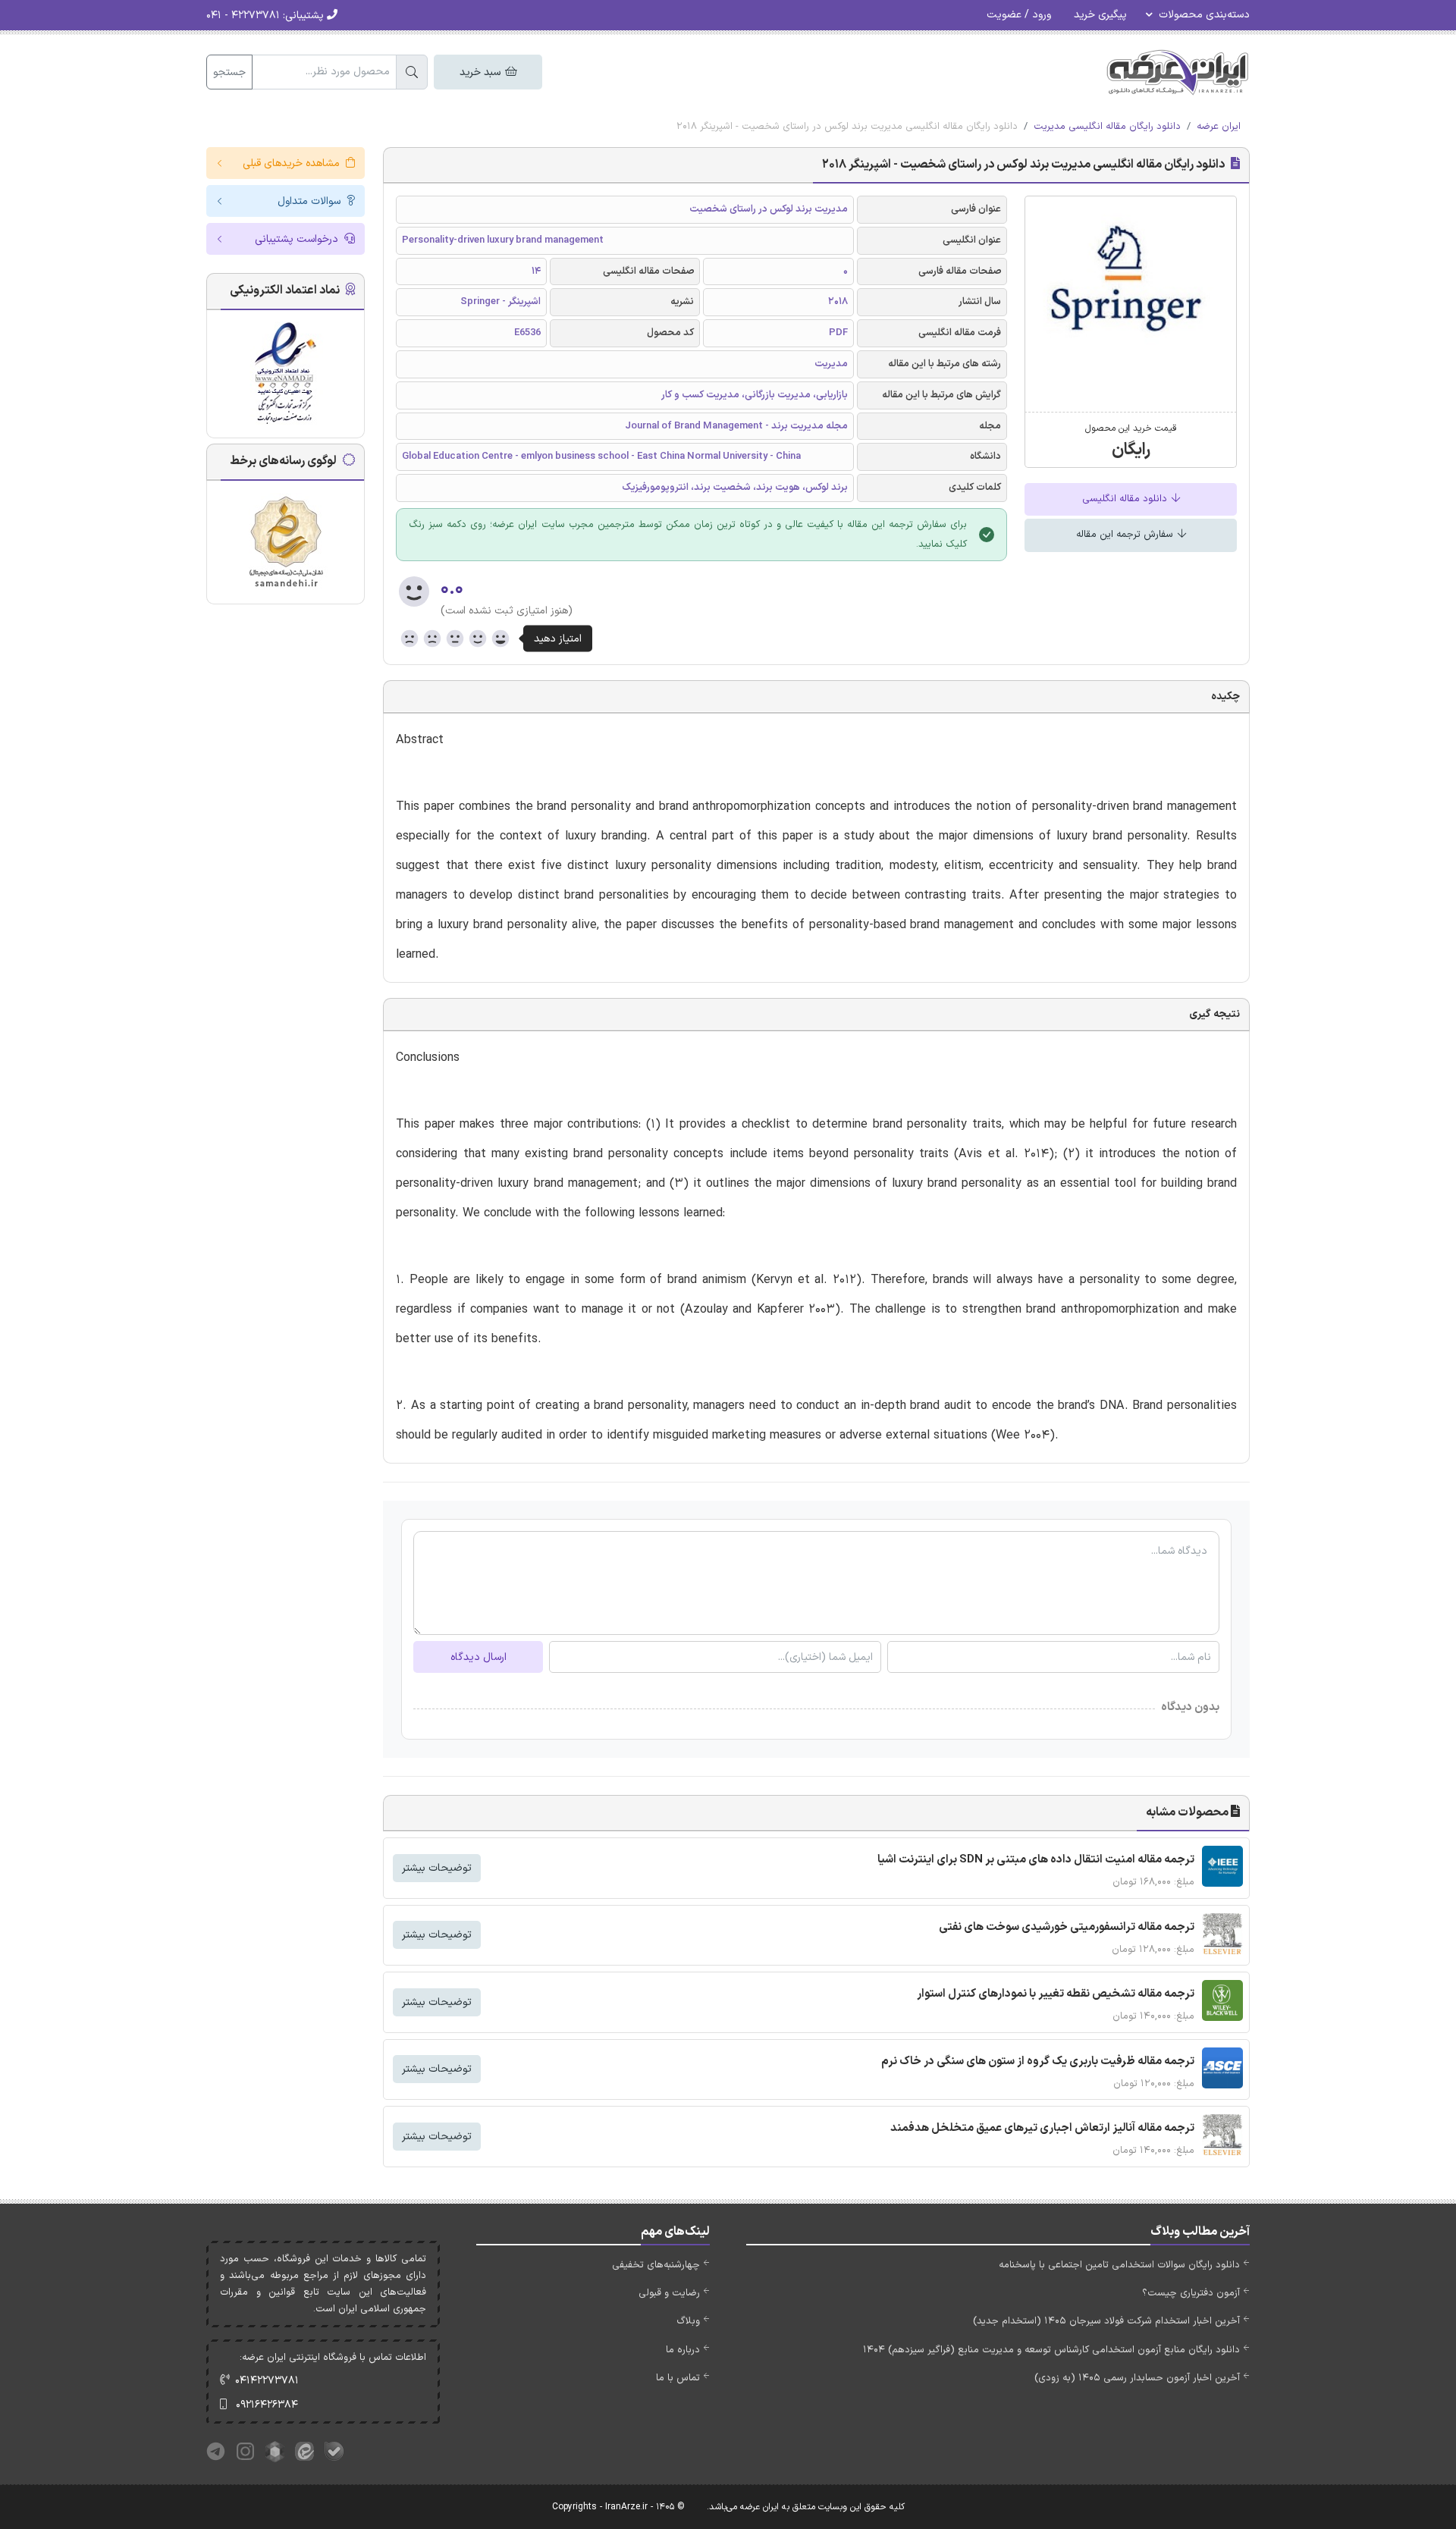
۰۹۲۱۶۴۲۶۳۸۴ (267, 2405)
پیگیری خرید (1100, 15)
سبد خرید (482, 72)
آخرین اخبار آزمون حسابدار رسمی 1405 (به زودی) (1137, 2378)
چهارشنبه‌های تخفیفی (656, 2265)
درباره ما (683, 2350)
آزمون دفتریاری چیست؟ (1191, 2293)
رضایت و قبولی (669, 2293)
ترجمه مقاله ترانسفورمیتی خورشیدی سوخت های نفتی (1067, 1927)
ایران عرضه (1219, 127)
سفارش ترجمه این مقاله (1126, 535)
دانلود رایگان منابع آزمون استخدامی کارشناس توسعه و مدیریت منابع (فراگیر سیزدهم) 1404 (1051, 2350)
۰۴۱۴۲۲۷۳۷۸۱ (267, 2381)
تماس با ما (678, 2378)
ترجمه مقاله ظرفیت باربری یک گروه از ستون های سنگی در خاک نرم (1038, 2061)
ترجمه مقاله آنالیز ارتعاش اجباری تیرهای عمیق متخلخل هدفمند (1042, 2128)
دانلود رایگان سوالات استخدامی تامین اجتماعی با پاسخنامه (1119, 2265)
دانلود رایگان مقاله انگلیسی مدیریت (1107, 127)
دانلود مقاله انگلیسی (1126, 499)
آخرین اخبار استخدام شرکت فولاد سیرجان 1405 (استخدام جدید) (1106, 2321)
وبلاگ (688, 2321)
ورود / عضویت (1019, 15)
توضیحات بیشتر (437, 1868)
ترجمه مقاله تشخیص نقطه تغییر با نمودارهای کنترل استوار (1056, 1994)
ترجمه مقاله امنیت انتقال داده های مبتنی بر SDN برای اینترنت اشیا (1036, 1860)
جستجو (229, 72)
